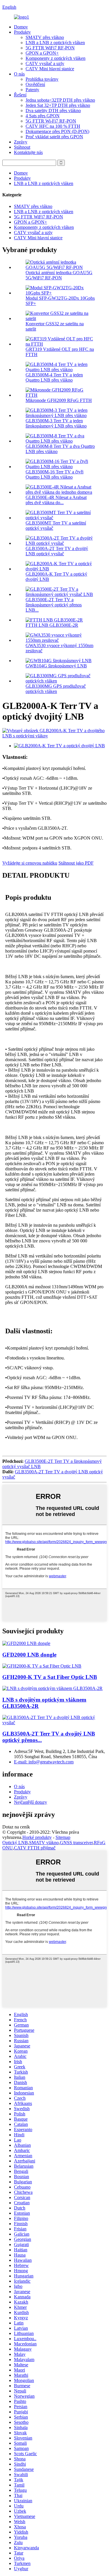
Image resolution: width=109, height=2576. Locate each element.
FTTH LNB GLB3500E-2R (52, 625)
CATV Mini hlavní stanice (50, 69)
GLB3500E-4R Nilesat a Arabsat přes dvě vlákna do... (56, 500)
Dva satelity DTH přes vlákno (53, 111)
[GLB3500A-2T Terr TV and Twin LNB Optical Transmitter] (54, 1723)
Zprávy (21, 142)
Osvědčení (35, 84)
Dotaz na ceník (16, 1827)
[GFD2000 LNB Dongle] (26, 1643)
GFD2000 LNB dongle (29, 1655)
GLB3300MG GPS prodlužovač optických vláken (56, 689)
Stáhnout (22, 147)
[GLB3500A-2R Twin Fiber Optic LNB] (52, 1688)
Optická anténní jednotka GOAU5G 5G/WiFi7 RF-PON (59, 275)
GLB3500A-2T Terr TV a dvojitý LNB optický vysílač (57, 551)
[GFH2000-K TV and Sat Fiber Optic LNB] (42, 1666)
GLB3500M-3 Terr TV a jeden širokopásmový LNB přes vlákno (56, 423)
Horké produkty (37, 1837)
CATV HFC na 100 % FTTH (53, 126)
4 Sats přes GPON (43, 116)
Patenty (32, 90)
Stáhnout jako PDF (76, 863)
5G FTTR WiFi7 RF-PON (50, 48)
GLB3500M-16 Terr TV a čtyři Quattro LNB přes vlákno (54, 474)
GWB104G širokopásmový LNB (56, 666)
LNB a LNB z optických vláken (55, 43)
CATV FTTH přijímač (35, 1848)
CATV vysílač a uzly (45, 63)
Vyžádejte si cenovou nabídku (30, 863)
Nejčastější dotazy (31, 1802)
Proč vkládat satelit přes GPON (54, 137)
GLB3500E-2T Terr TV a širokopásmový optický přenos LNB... (54, 605)
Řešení (20, 95)
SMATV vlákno (44, 1843)
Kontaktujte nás (28, 152)
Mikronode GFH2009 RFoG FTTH (59, 400)
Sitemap (63, 1837)
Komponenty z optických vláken (56, 58)
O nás (19, 74)
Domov (21, 27)
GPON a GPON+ (42, 53)
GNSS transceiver (76, 1843)
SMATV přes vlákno (45, 37)
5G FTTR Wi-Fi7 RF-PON (51, 121)
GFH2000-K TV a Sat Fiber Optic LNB (50, 1677)
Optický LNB (15, 1843)
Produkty (22, 32)
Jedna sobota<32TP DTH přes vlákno (60, 100)
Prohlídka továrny (42, 79)
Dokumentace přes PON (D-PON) (57, 131)
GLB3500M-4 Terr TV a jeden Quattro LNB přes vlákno (54, 377)
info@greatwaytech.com (44, 1762)
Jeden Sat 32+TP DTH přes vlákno (58, 105)
